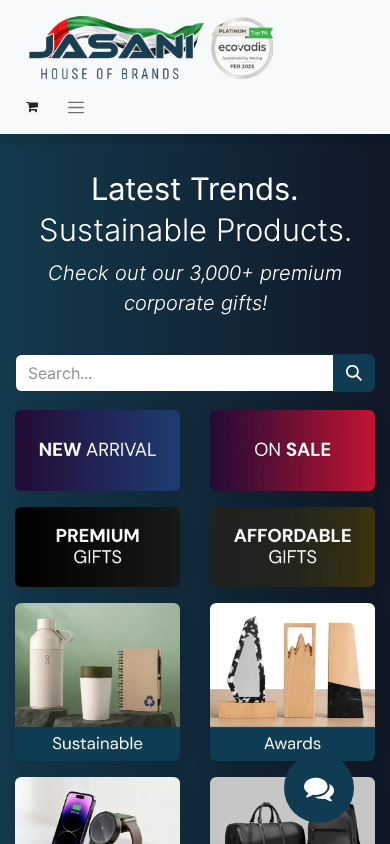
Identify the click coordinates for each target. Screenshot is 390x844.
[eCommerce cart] (32, 107)
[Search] (354, 373)
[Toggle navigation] (76, 107)
